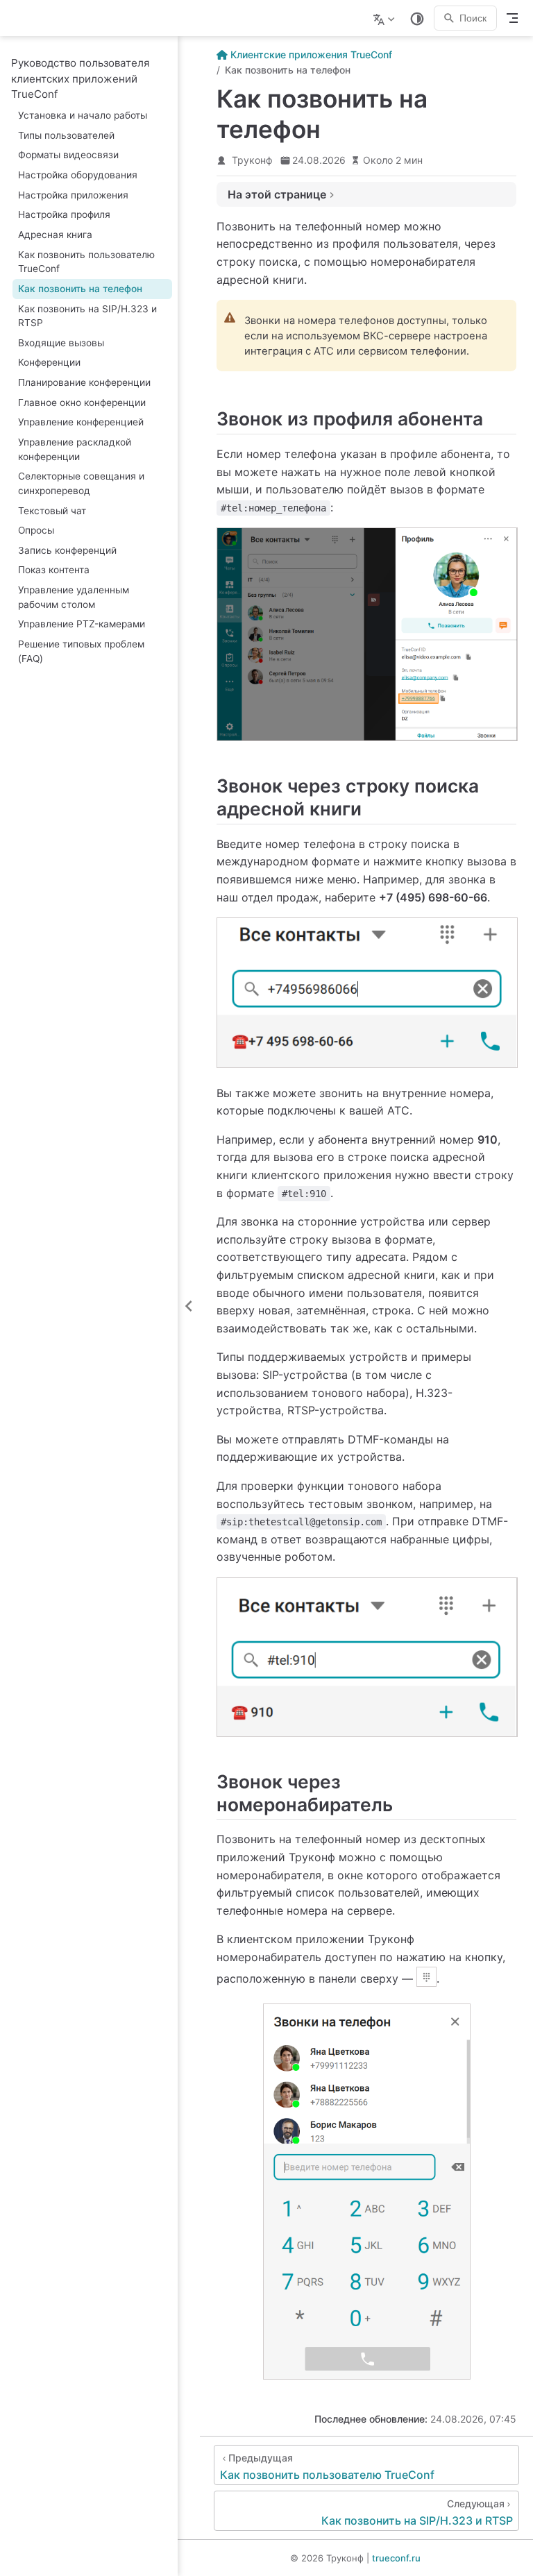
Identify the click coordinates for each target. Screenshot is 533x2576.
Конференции (49, 362)
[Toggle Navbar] (512, 18)
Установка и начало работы (83, 115)
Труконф (252, 160)
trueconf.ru (396, 2558)
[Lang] (386, 18)
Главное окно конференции (82, 402)
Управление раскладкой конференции (75, 449)
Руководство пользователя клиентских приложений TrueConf (80, 78)
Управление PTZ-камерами (82, 624)
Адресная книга (55, 235)
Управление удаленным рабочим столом (74, 597)
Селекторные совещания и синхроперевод (81, 483)
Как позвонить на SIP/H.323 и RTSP (87, 316)
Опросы (36, 530)
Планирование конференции (84, 382)
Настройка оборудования (78, 175)
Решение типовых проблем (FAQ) (81, 651)
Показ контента (54, 570)
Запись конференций (67, 550)
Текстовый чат (52, 511)
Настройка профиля (64, 214)
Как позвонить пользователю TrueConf (86, 262)
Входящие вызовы (61, 343)
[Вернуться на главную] (18, 18)
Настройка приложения (73, 195)
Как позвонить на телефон (80, 289)
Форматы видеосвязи (68, 155)
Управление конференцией (81, 422)
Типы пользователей (66, 135)
